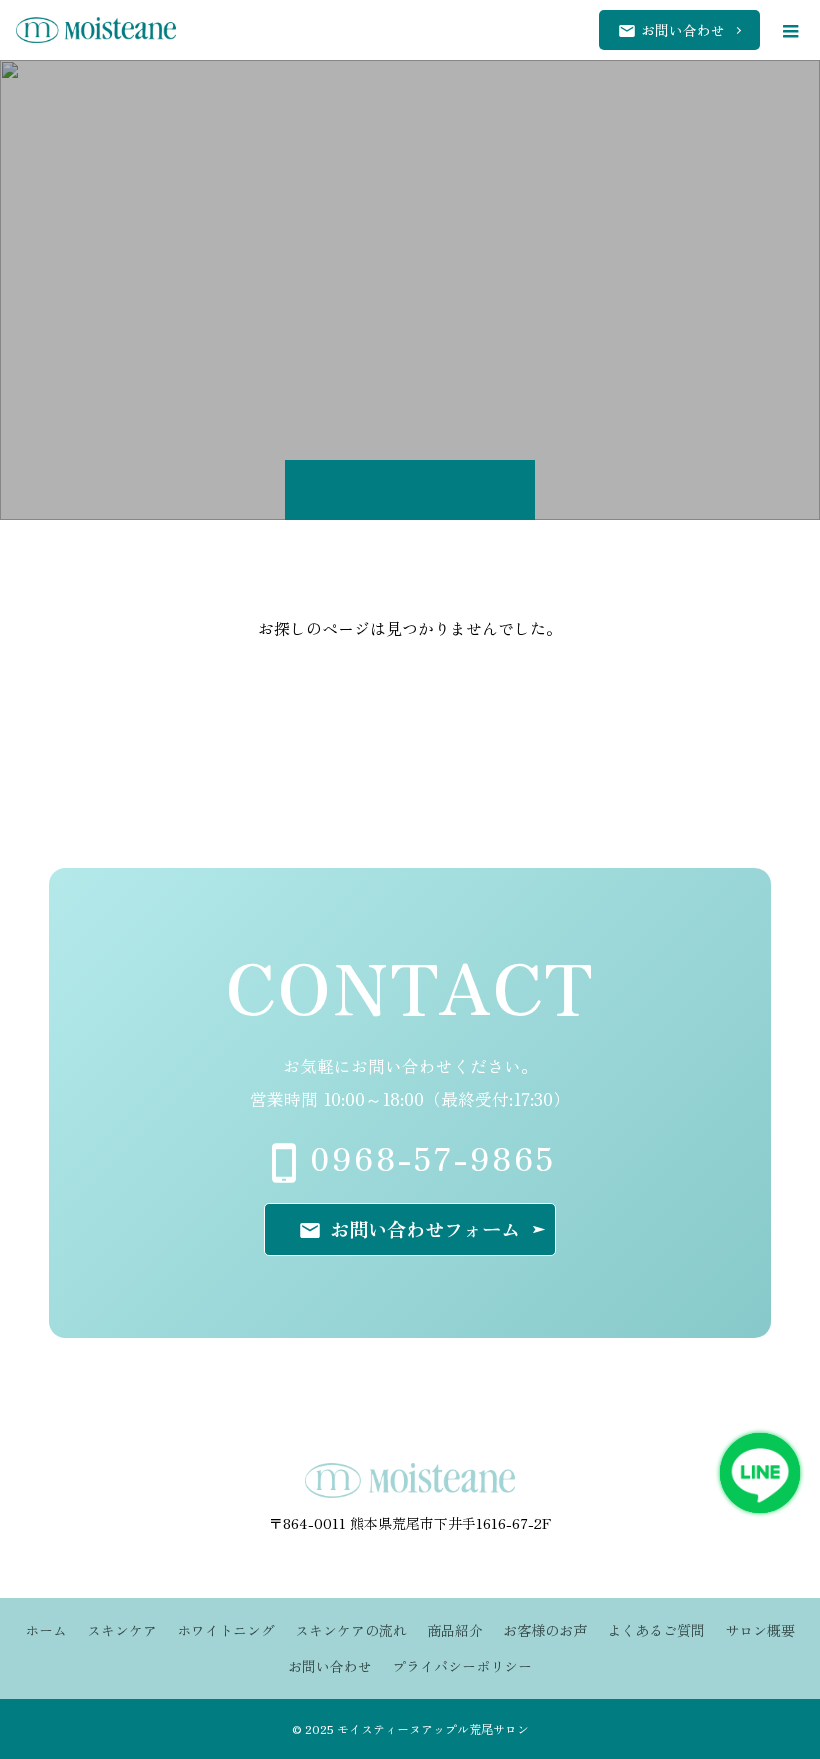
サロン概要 (760, 1630)
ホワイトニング (226, 1630)
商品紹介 (455, 1630)
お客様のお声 (545, 1630)
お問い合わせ (330, 1666)
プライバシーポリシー (462, 1666)
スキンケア (122, 1630)
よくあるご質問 (656, 1630)
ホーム (46, 1630)
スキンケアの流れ (351, 1630)
